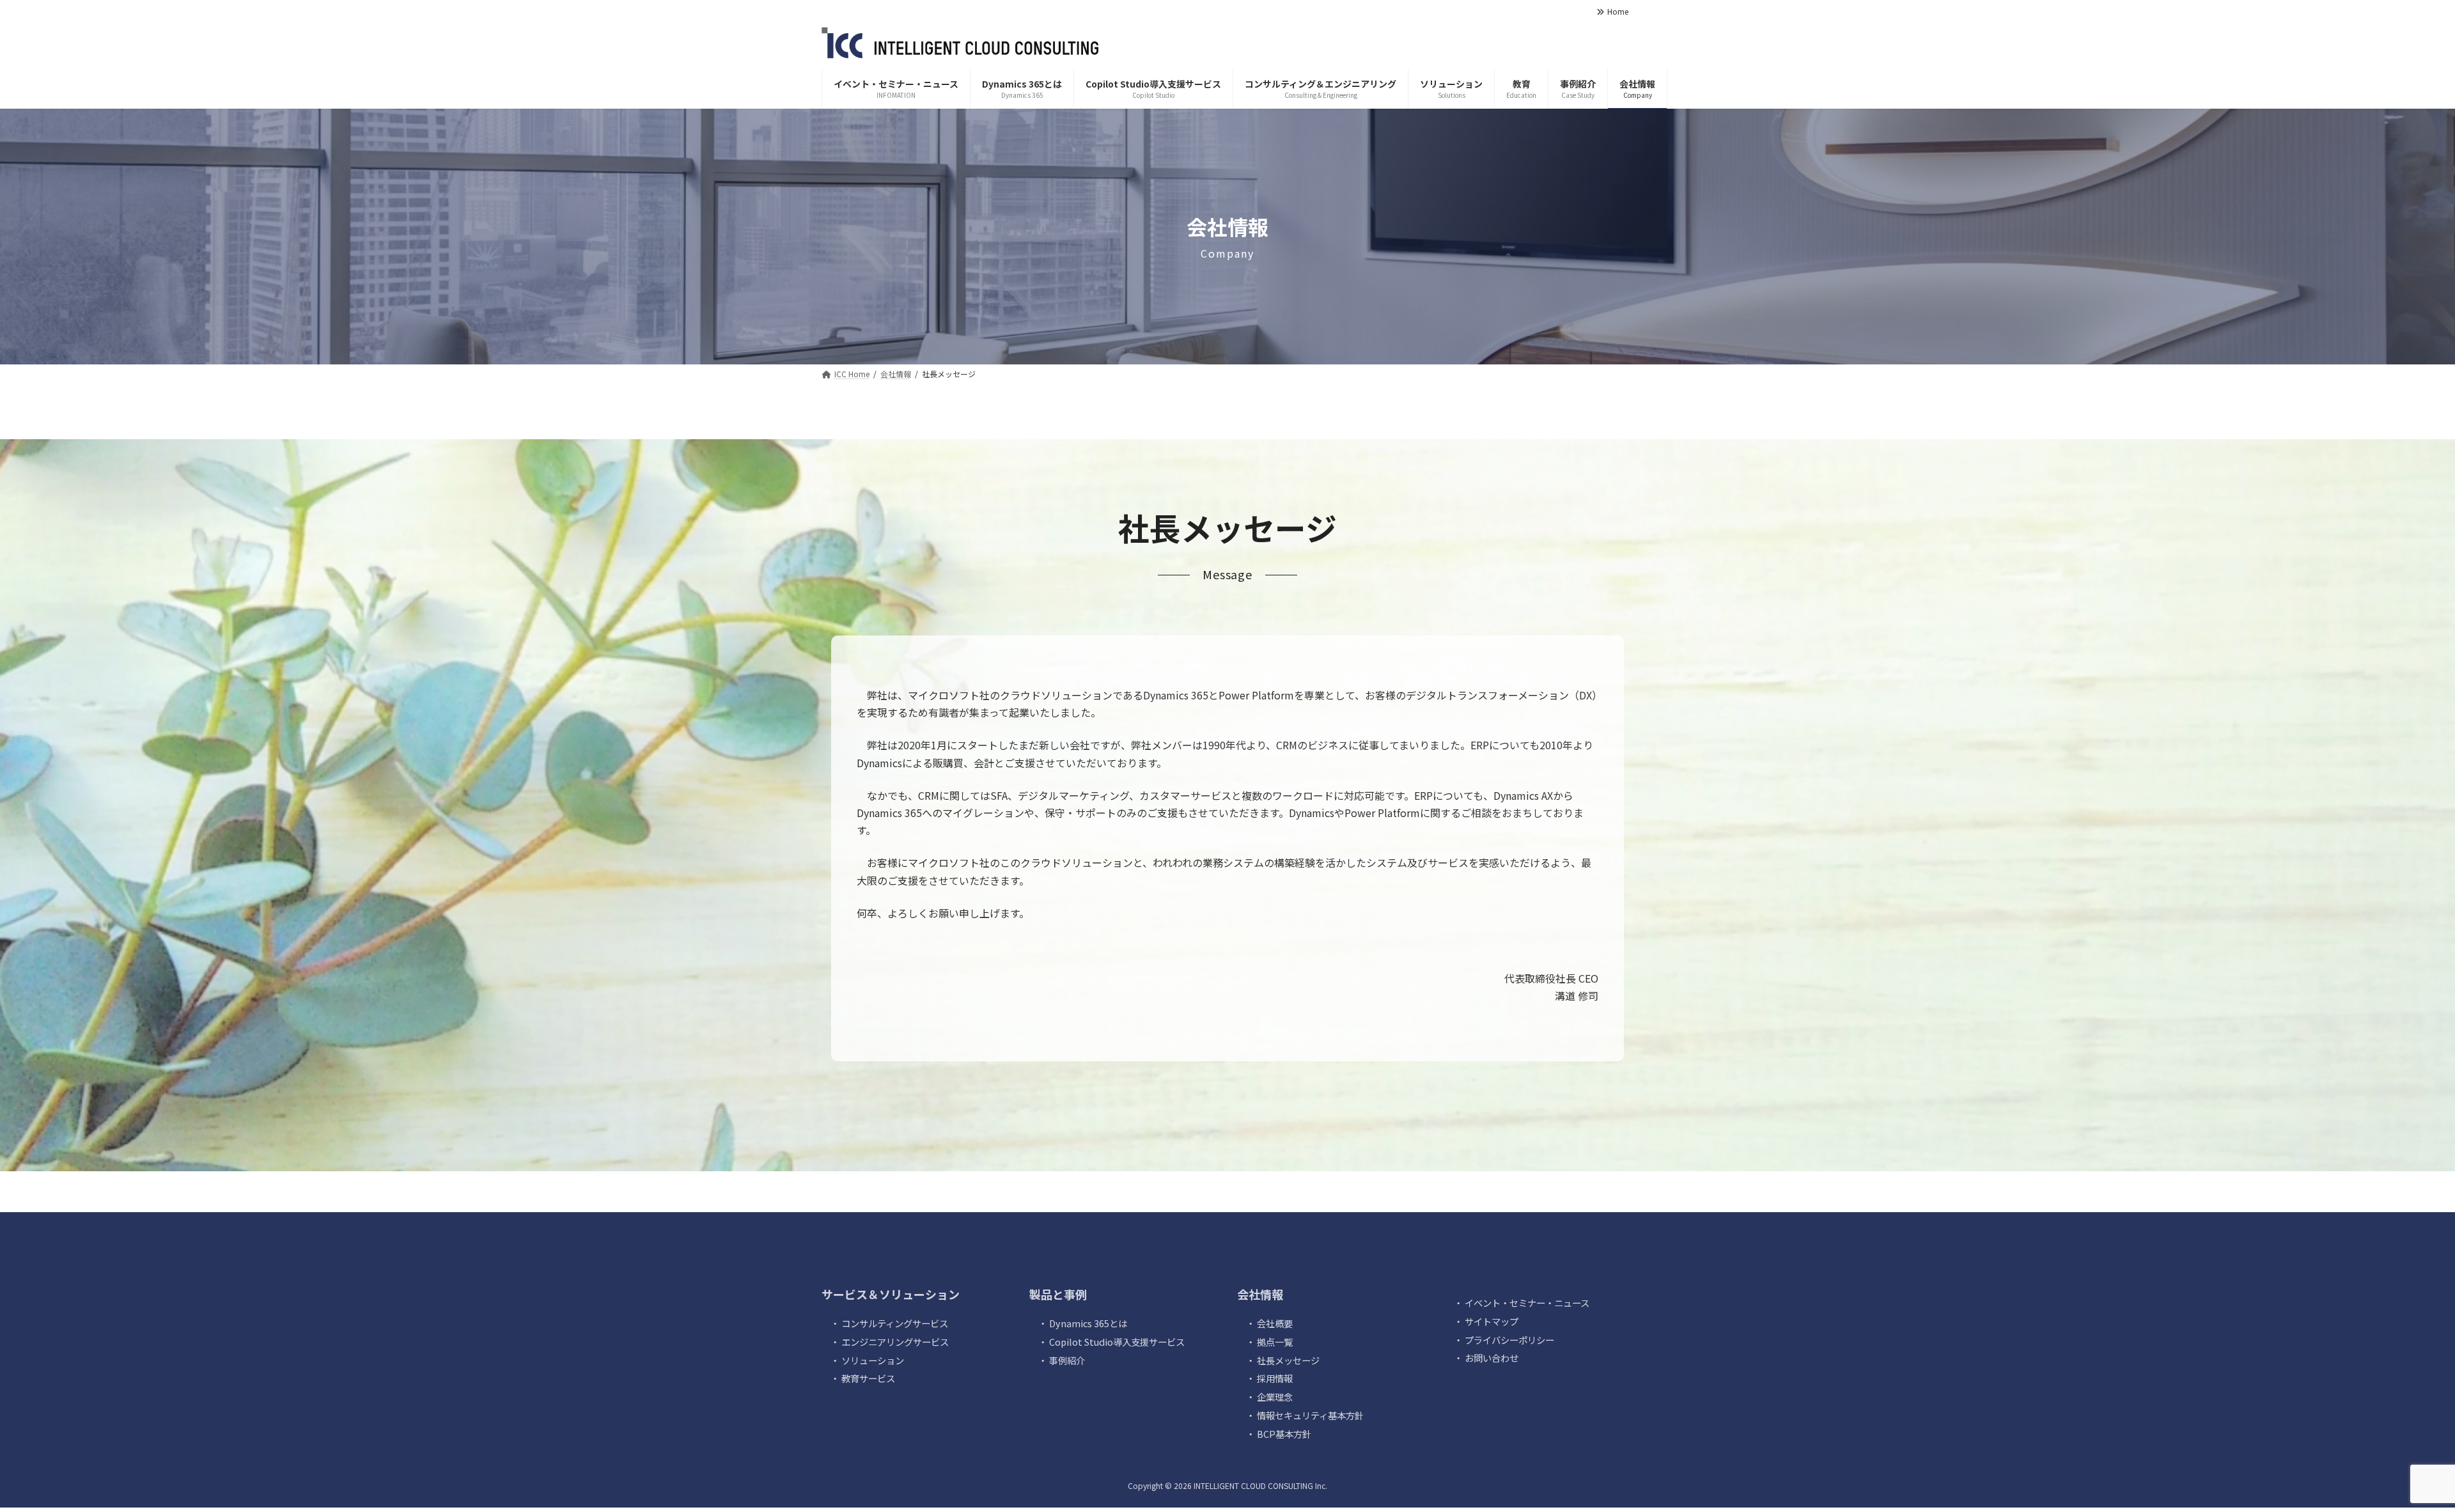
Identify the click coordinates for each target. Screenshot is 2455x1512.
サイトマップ (1492, 1321)
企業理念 (1275, 1397)
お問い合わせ (1492, 1358)
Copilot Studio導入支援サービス (1117, 1341)
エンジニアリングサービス (895, 1341)
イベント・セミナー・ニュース (1527, 1303)
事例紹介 (1067, 1360)
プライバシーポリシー (1509, 1339)
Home (1618, 12)
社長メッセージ (1288, 1360)
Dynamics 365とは (1088, 1323)
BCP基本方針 (1284, 1433)
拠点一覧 (1275, 1341)
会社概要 (1275, 1323)
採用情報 (1275, 1378)
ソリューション (873, 1360)
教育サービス (868, 1378)
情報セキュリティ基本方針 (1310, 1415)
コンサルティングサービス (895, 1323)
